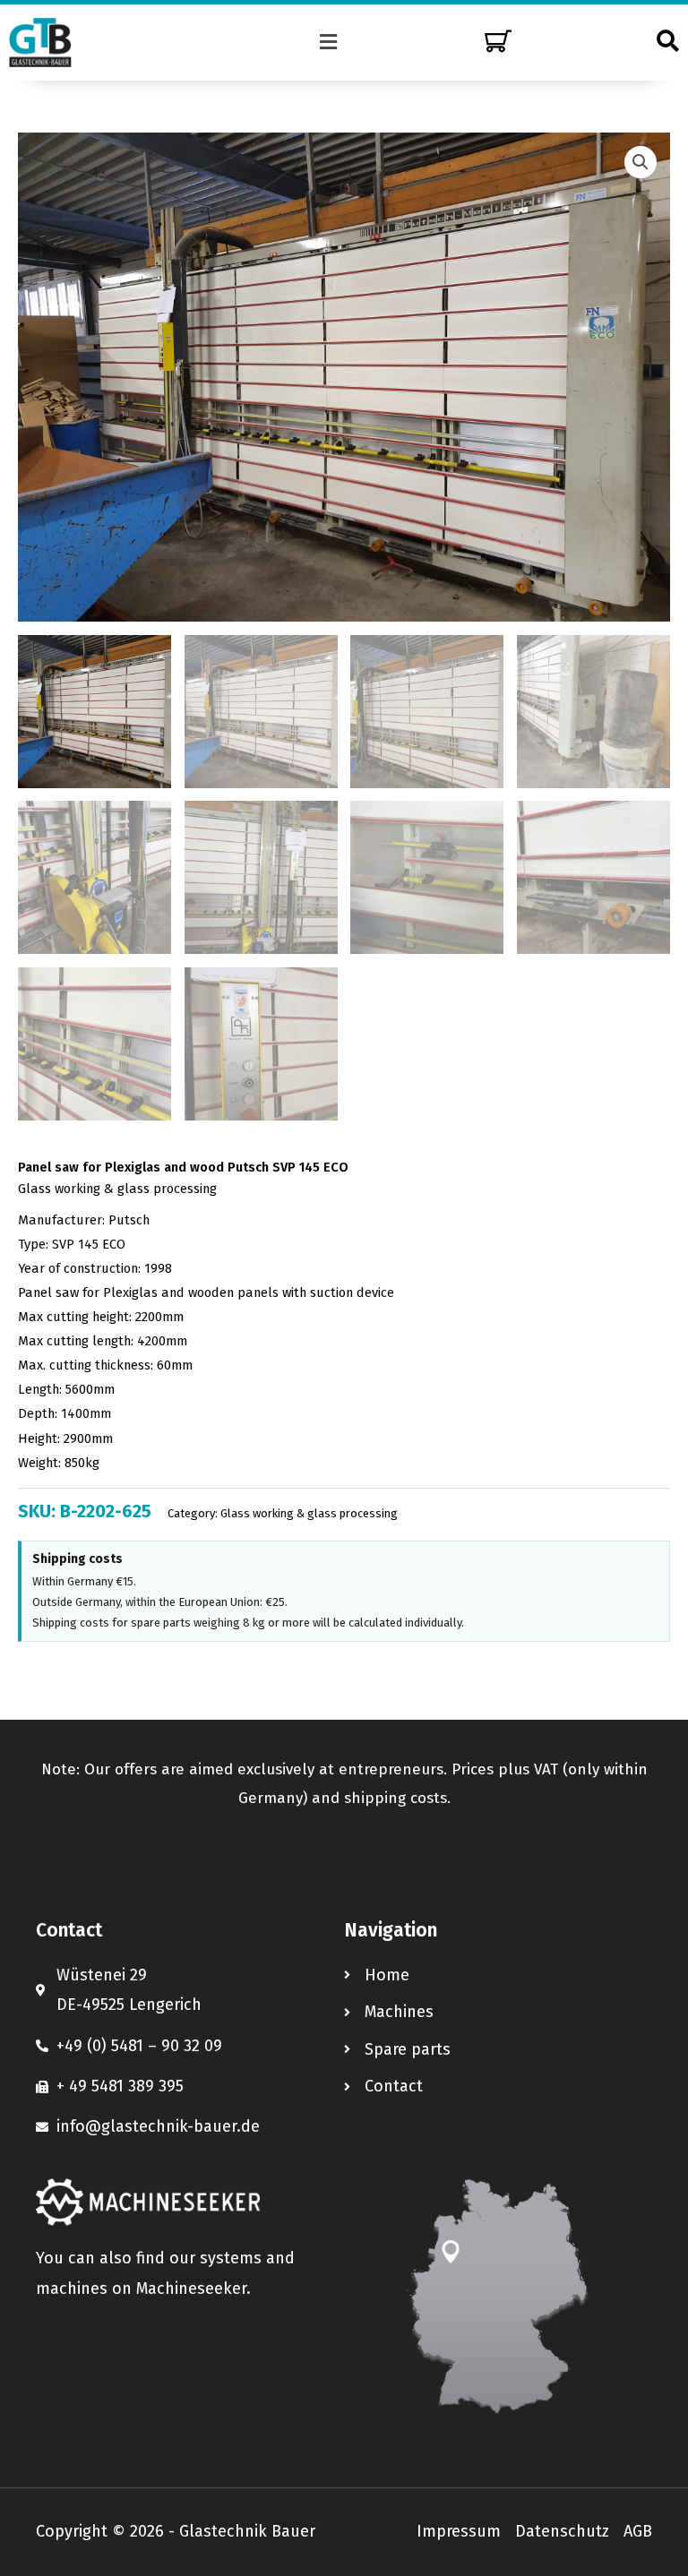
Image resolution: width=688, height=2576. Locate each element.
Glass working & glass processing (117, 1189)
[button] (329, 42)
